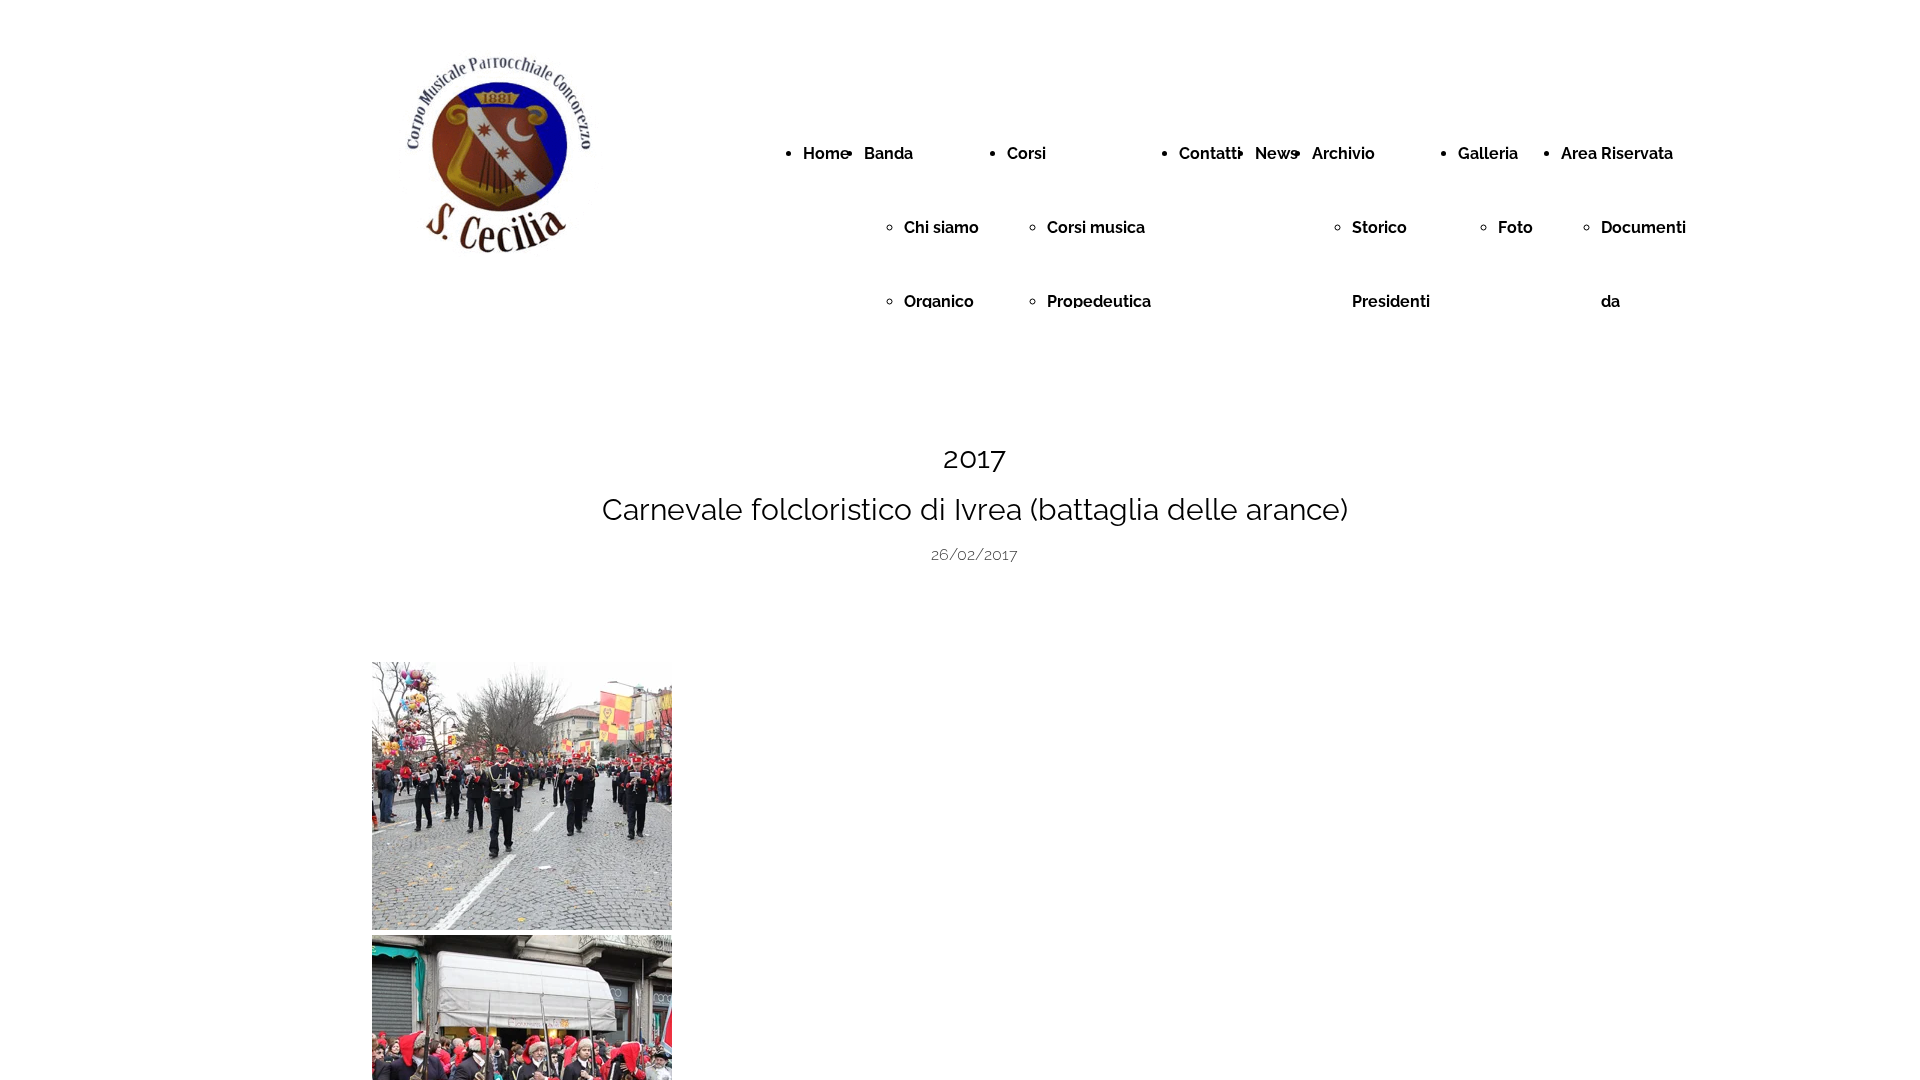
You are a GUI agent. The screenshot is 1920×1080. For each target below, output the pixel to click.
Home (826, 153)
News (1276, 153)
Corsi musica (1096, 227)
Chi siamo (941, 227)
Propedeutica (1099, 301)
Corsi (1026, 153)
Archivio (1343, 153)
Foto (1515, 227)
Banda (888, 153)
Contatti (1210, 153)
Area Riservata (1617, 153)
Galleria (1488, 153)
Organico (939, 301)
